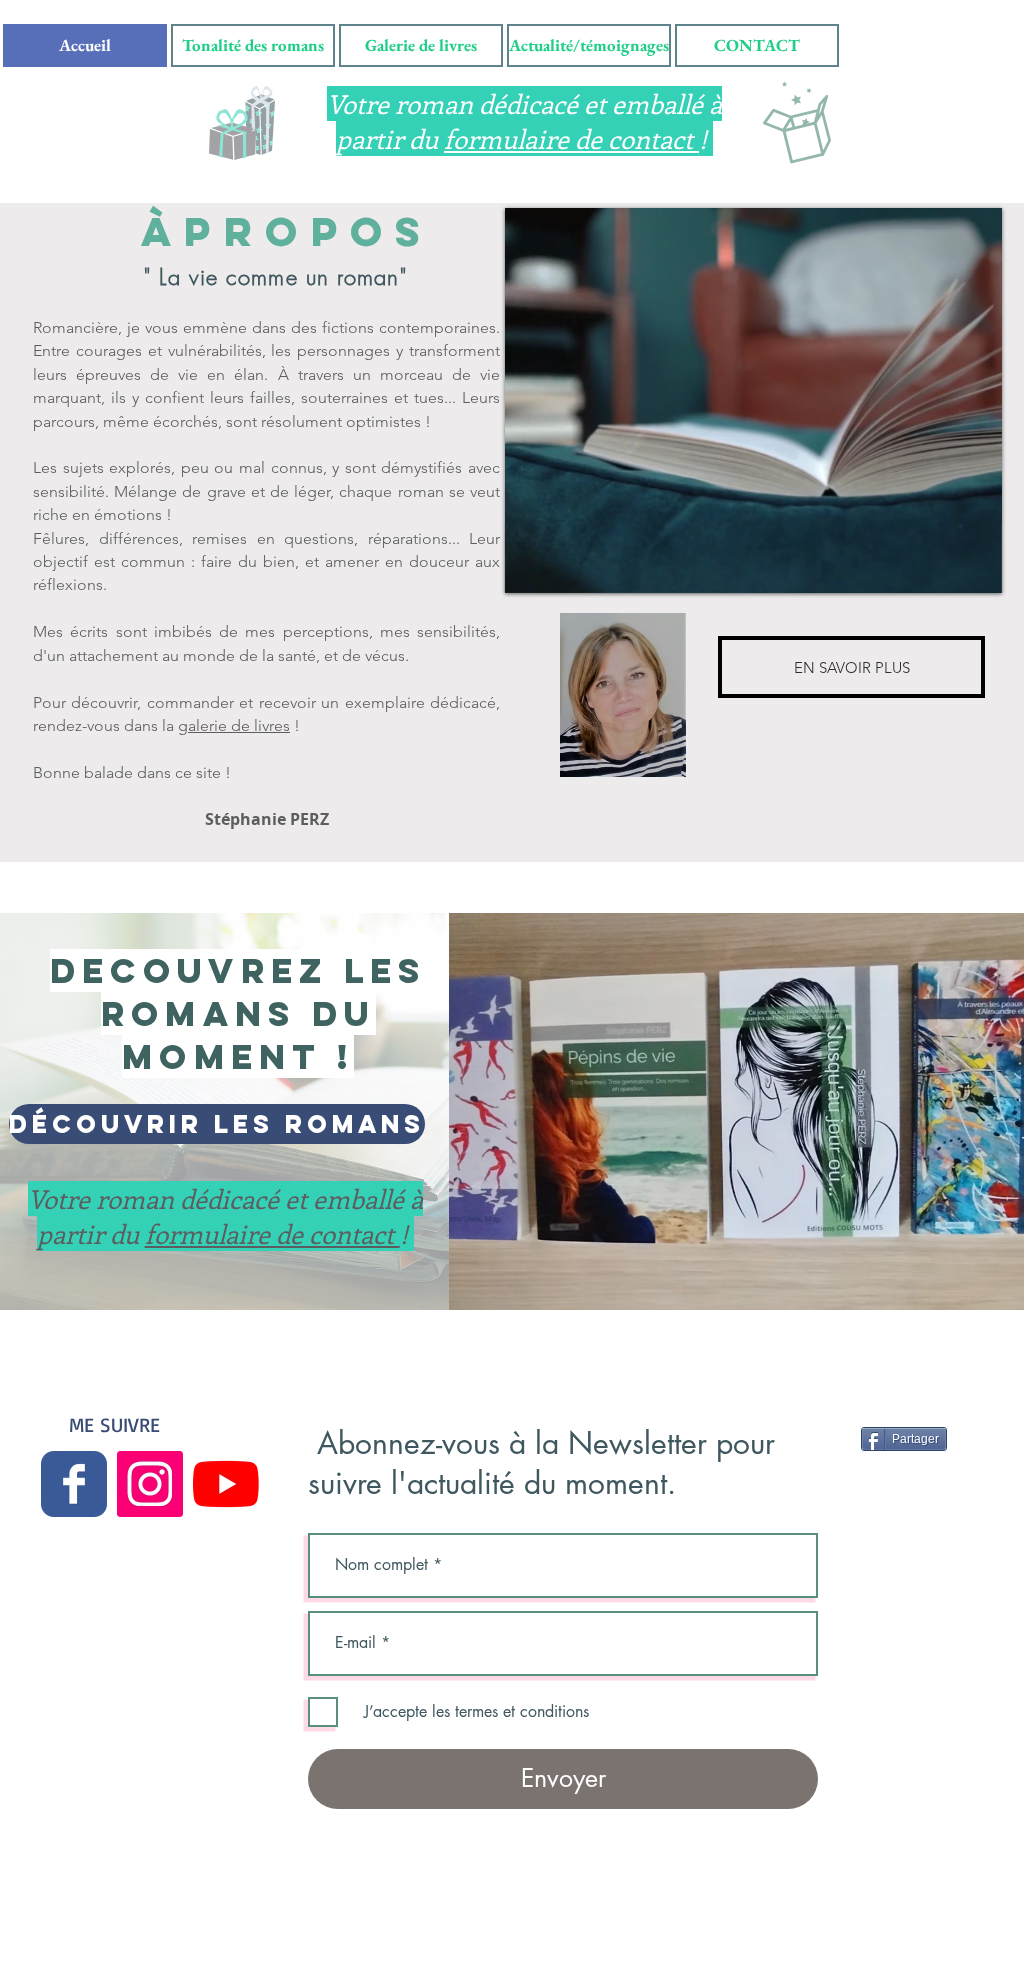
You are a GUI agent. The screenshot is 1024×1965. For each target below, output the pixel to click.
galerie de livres (234, 725)
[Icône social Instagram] (150, 1484)
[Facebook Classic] (74, 1484)
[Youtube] (226, 1484)
